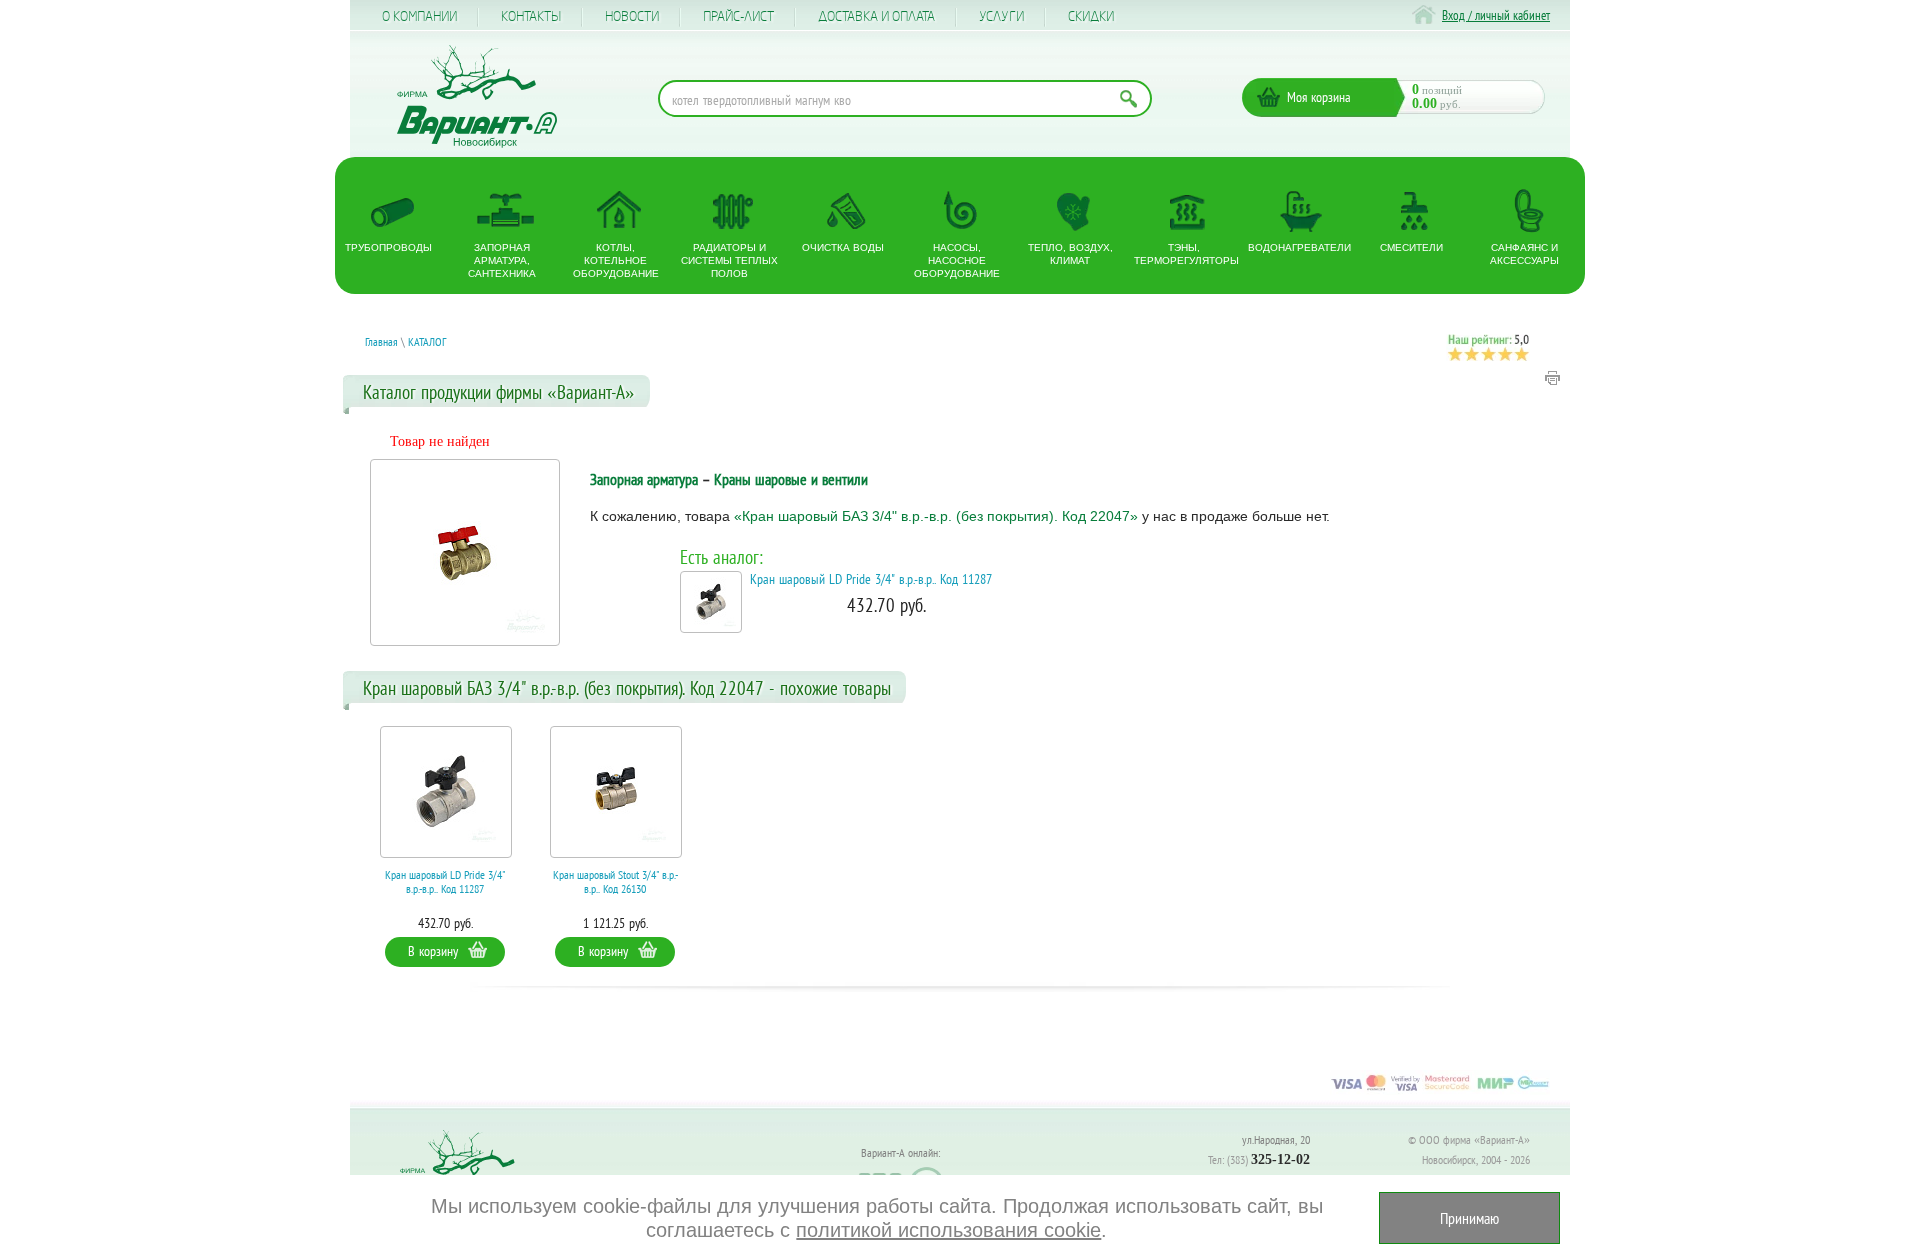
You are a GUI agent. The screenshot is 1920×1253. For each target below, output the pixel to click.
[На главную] (477, 96)
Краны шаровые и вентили (791, 479)
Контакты (531, 17)
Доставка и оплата (876, 17)
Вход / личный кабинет (1496, 15)
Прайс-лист (738, 17)
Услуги (1001, 17)
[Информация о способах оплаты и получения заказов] (1440, 1090)
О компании (419, 17)
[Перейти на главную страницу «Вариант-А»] (466, 1173)
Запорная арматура (644, 479)
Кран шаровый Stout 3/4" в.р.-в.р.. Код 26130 (615, 882)
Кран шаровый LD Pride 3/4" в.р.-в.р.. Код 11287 (871, 579)
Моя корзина (1319, 97)
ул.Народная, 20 (1276, 1139)
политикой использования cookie (948, 1230)
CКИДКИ (1091, 17)
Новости (632, 17)
